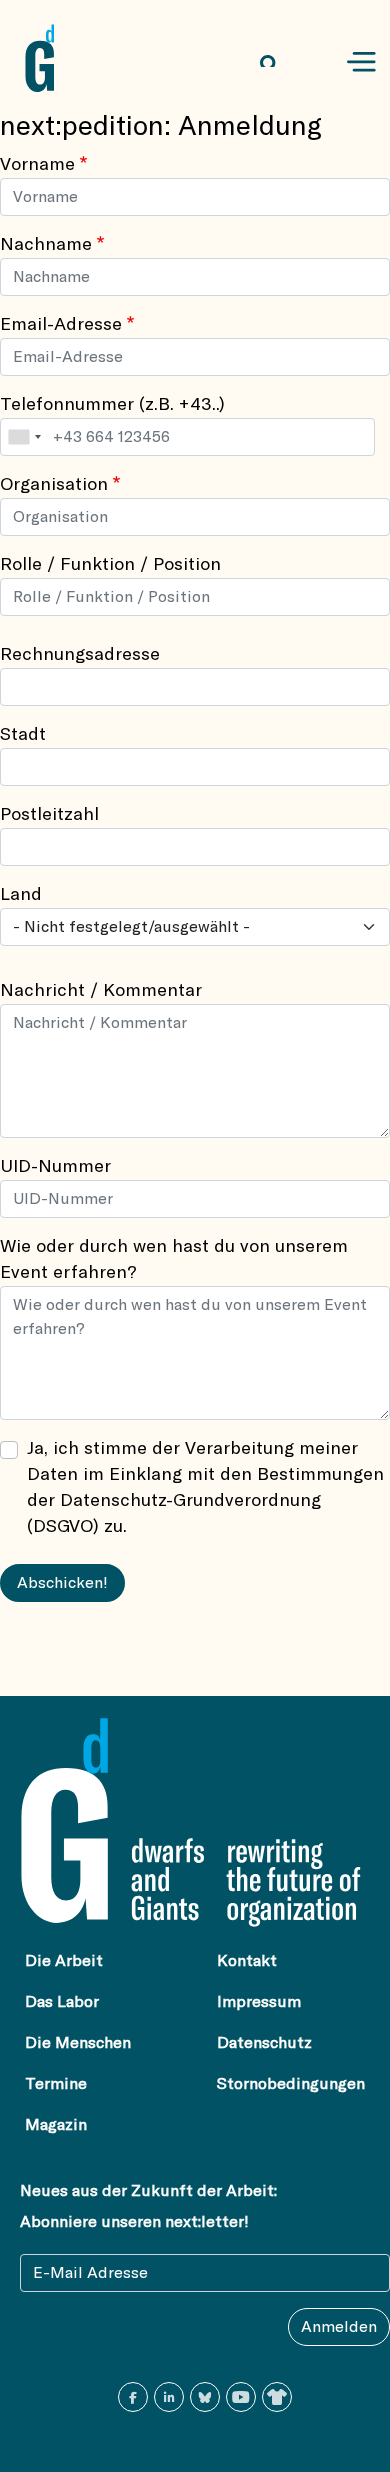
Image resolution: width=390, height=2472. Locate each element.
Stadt (23, 735)
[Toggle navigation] (362, 63)
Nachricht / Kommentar (101, 991)
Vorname (37, 165)
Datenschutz (264, 2043)
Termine (56, 2084)
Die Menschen (78, 2043)
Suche (286, 63)
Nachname (46, 245)
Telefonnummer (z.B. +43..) (112, 405)
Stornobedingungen (291, 2084)
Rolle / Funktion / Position (110, 565)
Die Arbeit (64, 1961)
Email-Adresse (61, 325)
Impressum (259, 2002)
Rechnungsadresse (80, 655)
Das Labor (62, 2002)
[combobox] (24, 437)
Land (21, 895)
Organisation (54, 485)
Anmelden (339, 2327)
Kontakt (247, 1961)
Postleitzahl (49, 815)
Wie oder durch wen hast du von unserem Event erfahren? (174, 1260)
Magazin (56, 2125)
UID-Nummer (55, 1167)
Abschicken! (62, 1583)
